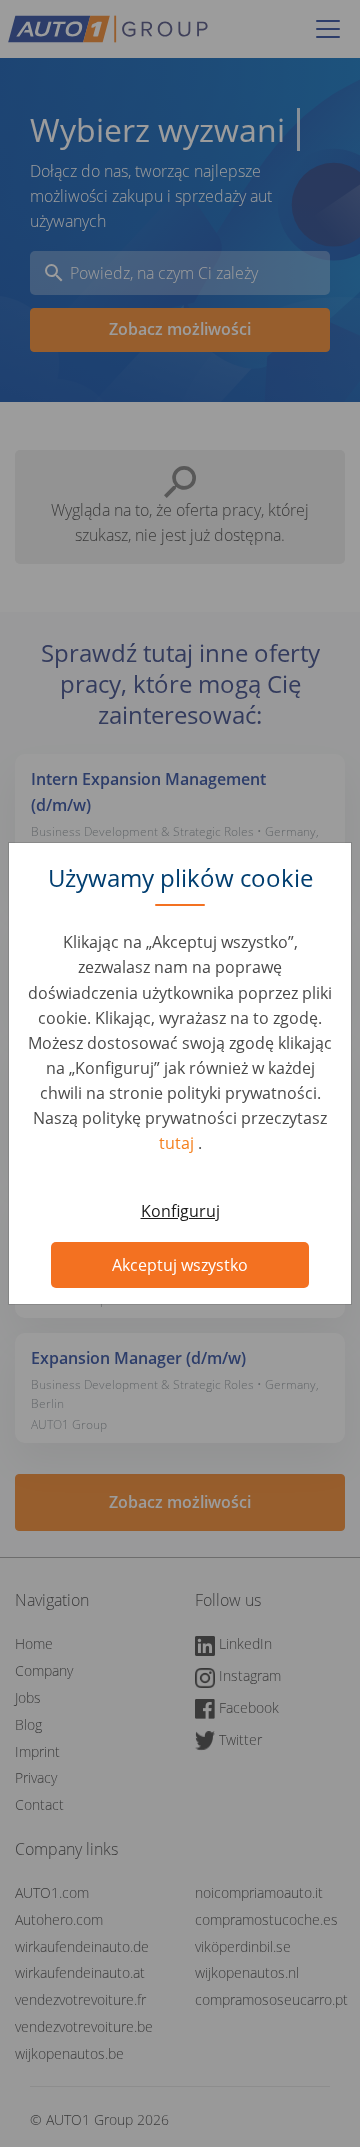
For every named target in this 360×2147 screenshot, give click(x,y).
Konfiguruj (180, 1211)
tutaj (178, 1143)
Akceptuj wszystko (180, 1265)
